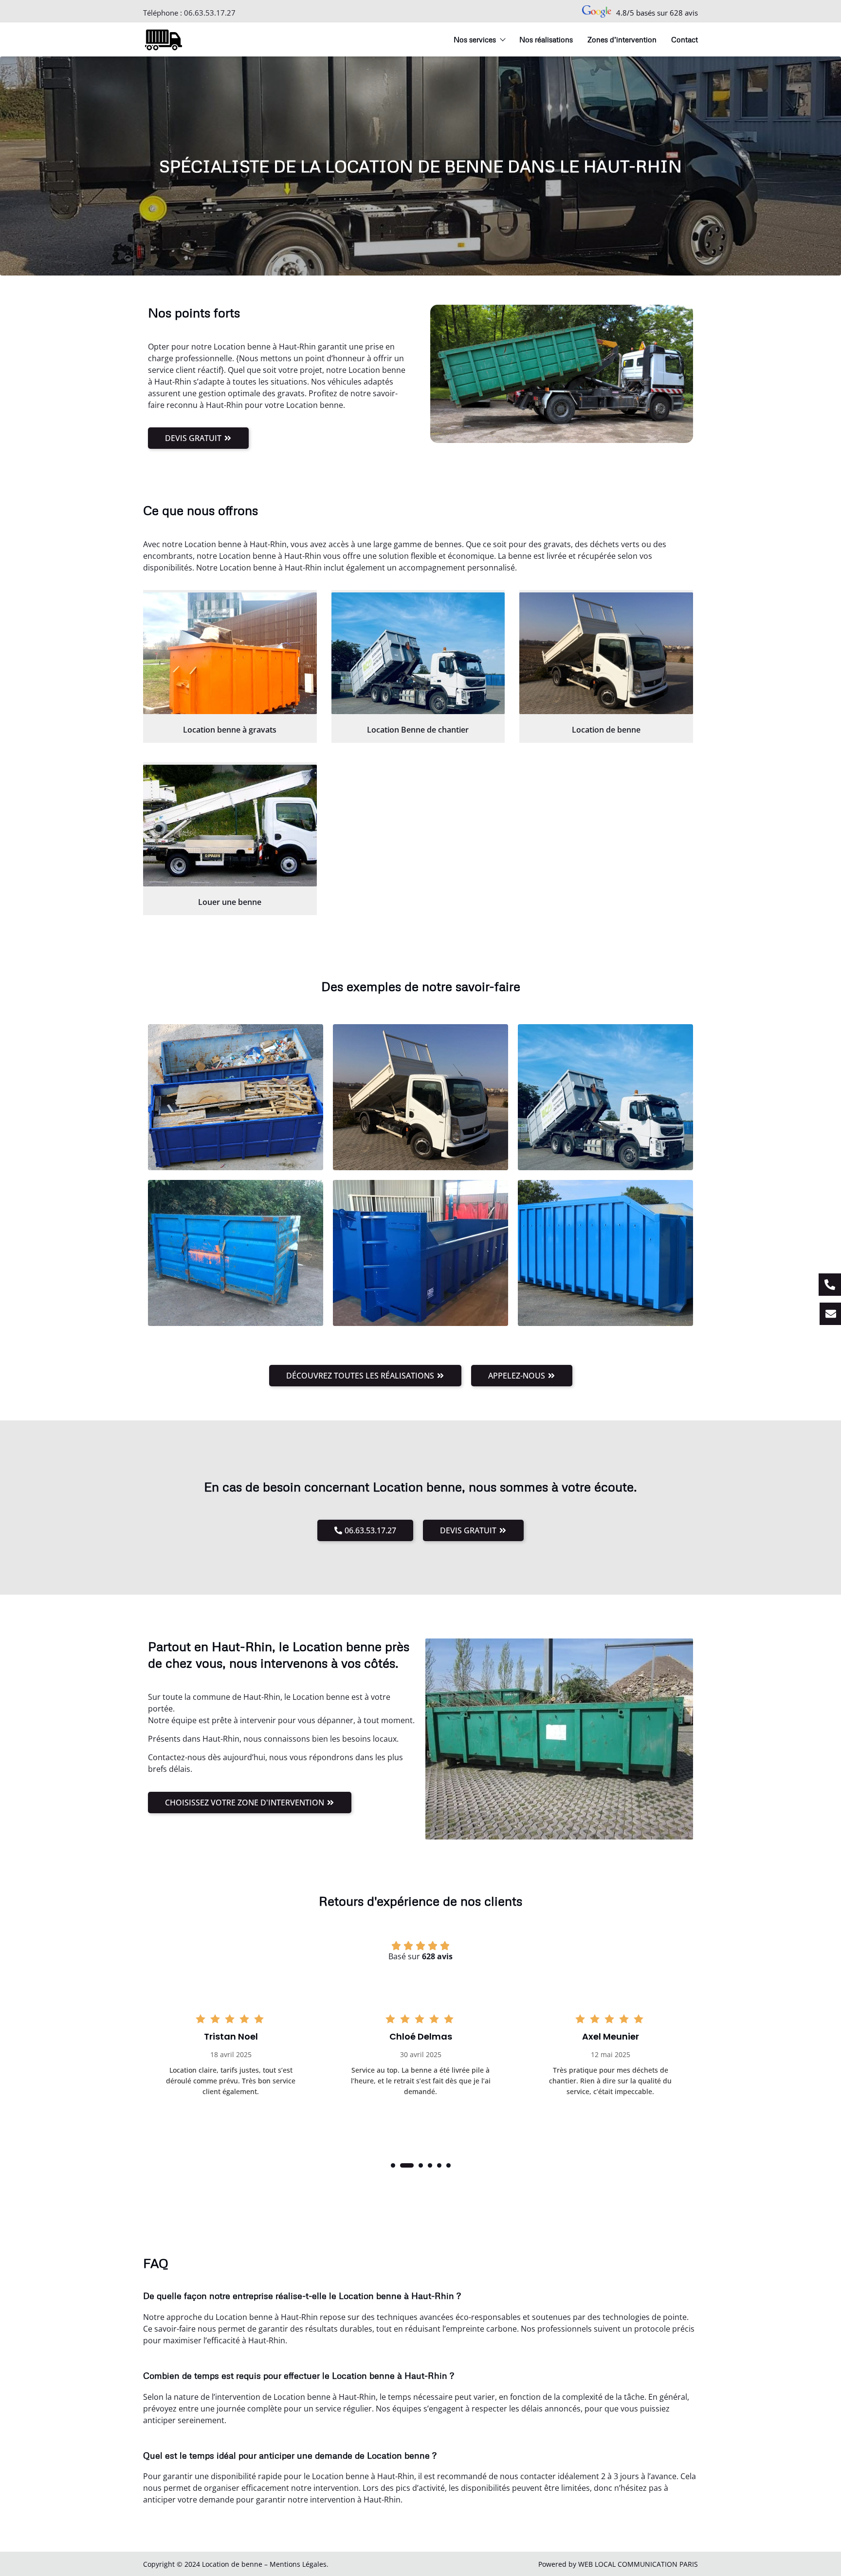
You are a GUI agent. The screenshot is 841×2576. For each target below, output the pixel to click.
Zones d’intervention (622, 39)
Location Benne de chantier (418, 730)
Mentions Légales (298, 2564)
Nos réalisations (546, 39)
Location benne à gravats (230, 730)
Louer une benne (230, 902)
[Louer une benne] (230, 826)
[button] (393, 2165)
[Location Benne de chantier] (418, 653)
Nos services (475, 39)
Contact (685, 39)
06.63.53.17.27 (210, 13)
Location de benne (606, 730)
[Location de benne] (606, 653)
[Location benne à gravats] (230, 653)
